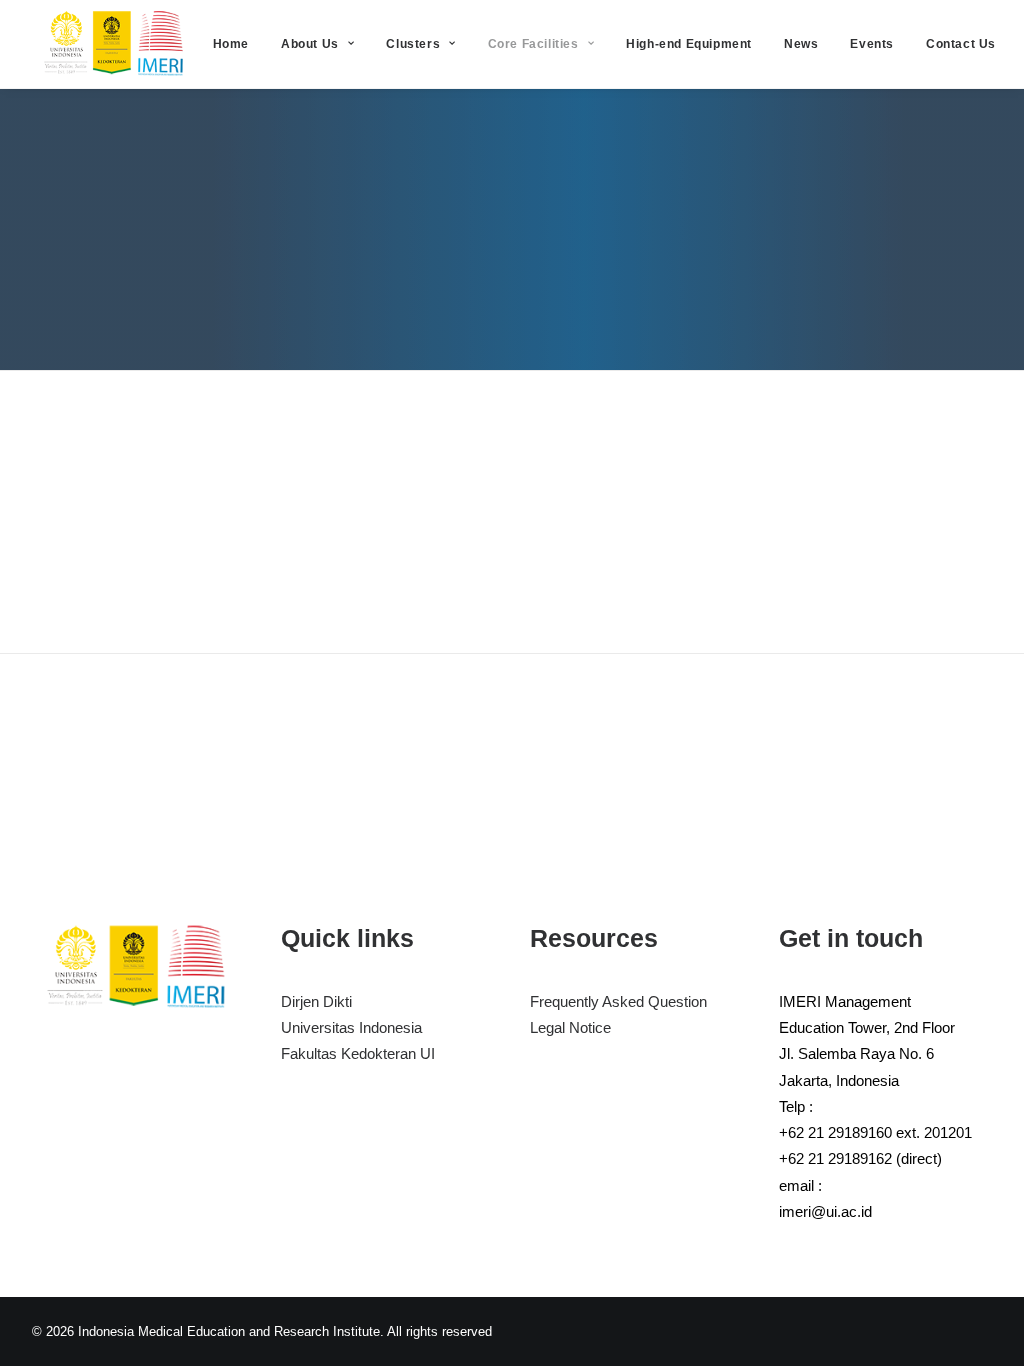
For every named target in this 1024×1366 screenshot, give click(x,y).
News (801, 44)
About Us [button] (310, 44)
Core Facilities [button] (533, 44)
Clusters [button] (413, 44)
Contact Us (961, 44)
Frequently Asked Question (618, 1001)
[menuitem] (231, 44)
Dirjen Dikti (316, 1001)
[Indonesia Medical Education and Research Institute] (115, 44)
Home (231, 44)
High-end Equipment (689, 44)
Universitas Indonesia (351, 1027)
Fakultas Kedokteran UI (358, 1053)
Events (872, 44)
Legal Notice (570, 1027)
